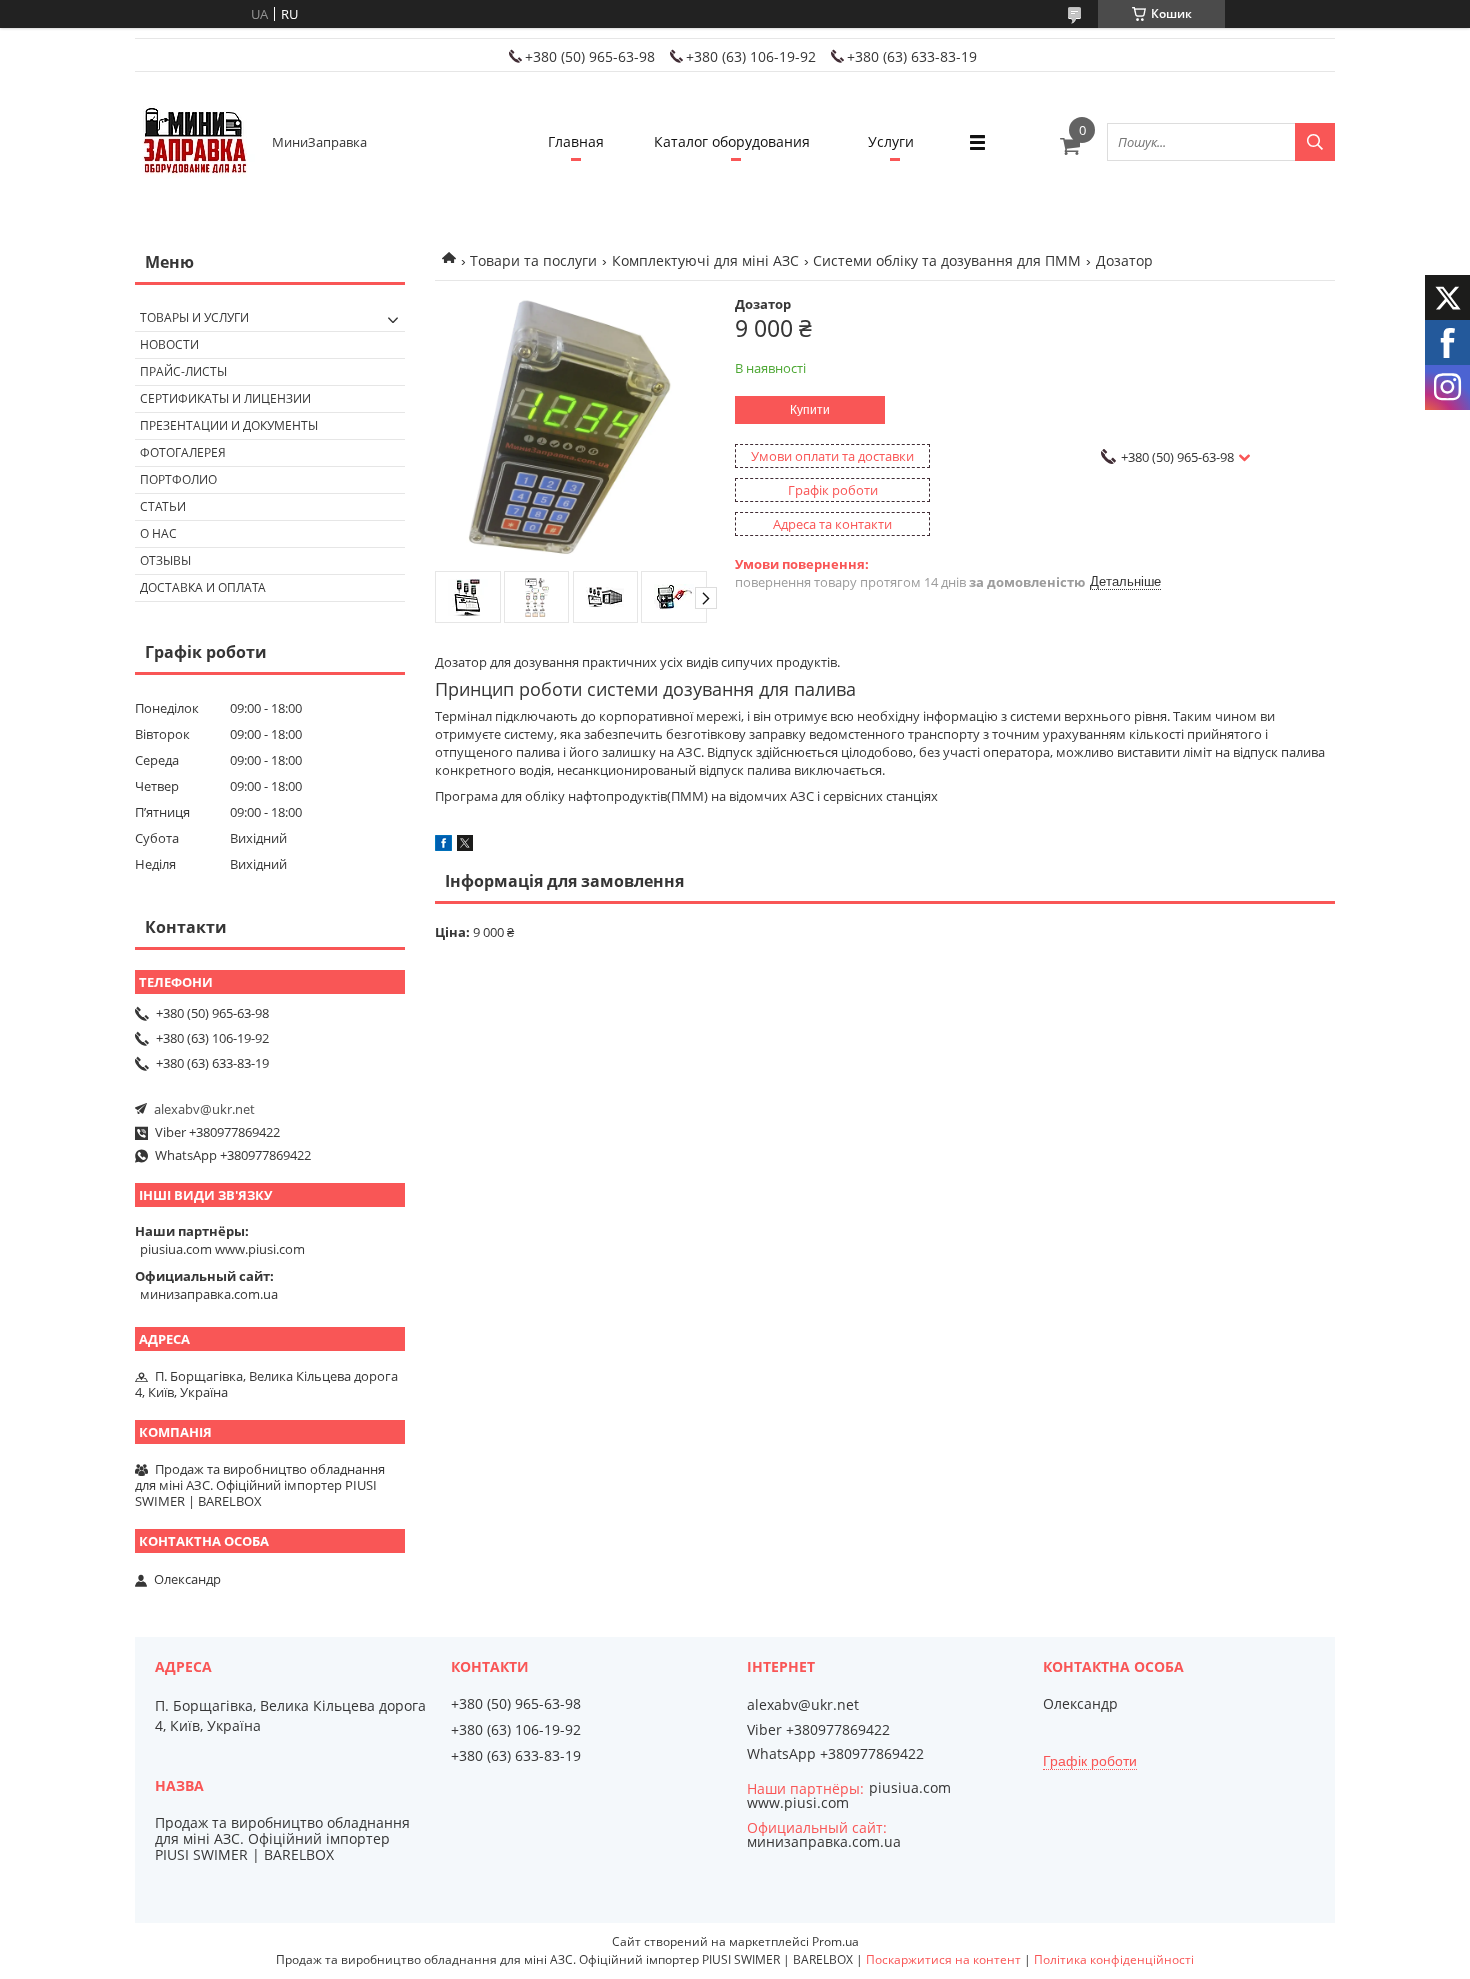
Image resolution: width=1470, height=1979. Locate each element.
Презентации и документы (229, 425)
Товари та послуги (533, 260)
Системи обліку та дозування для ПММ (947, 260)
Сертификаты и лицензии (225, 398)
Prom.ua (835, 1941)
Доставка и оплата (203, 587)
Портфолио (178, 479)
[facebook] (443, 846)
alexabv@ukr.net (204, 1109)
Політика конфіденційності (1114, 1959)
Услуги (891, 141)
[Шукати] (1315, 142)
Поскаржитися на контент (943, 1959)
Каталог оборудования (732, 141)
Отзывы (165, 560)
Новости (169, 344)
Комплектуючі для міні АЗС (705, 260)
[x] (465, 846)
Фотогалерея (183, 452)
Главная (576, 141)
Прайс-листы (183, 371)
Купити (810, 410)
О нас (158, 533)
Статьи (163, 506)
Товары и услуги (194, 317)
